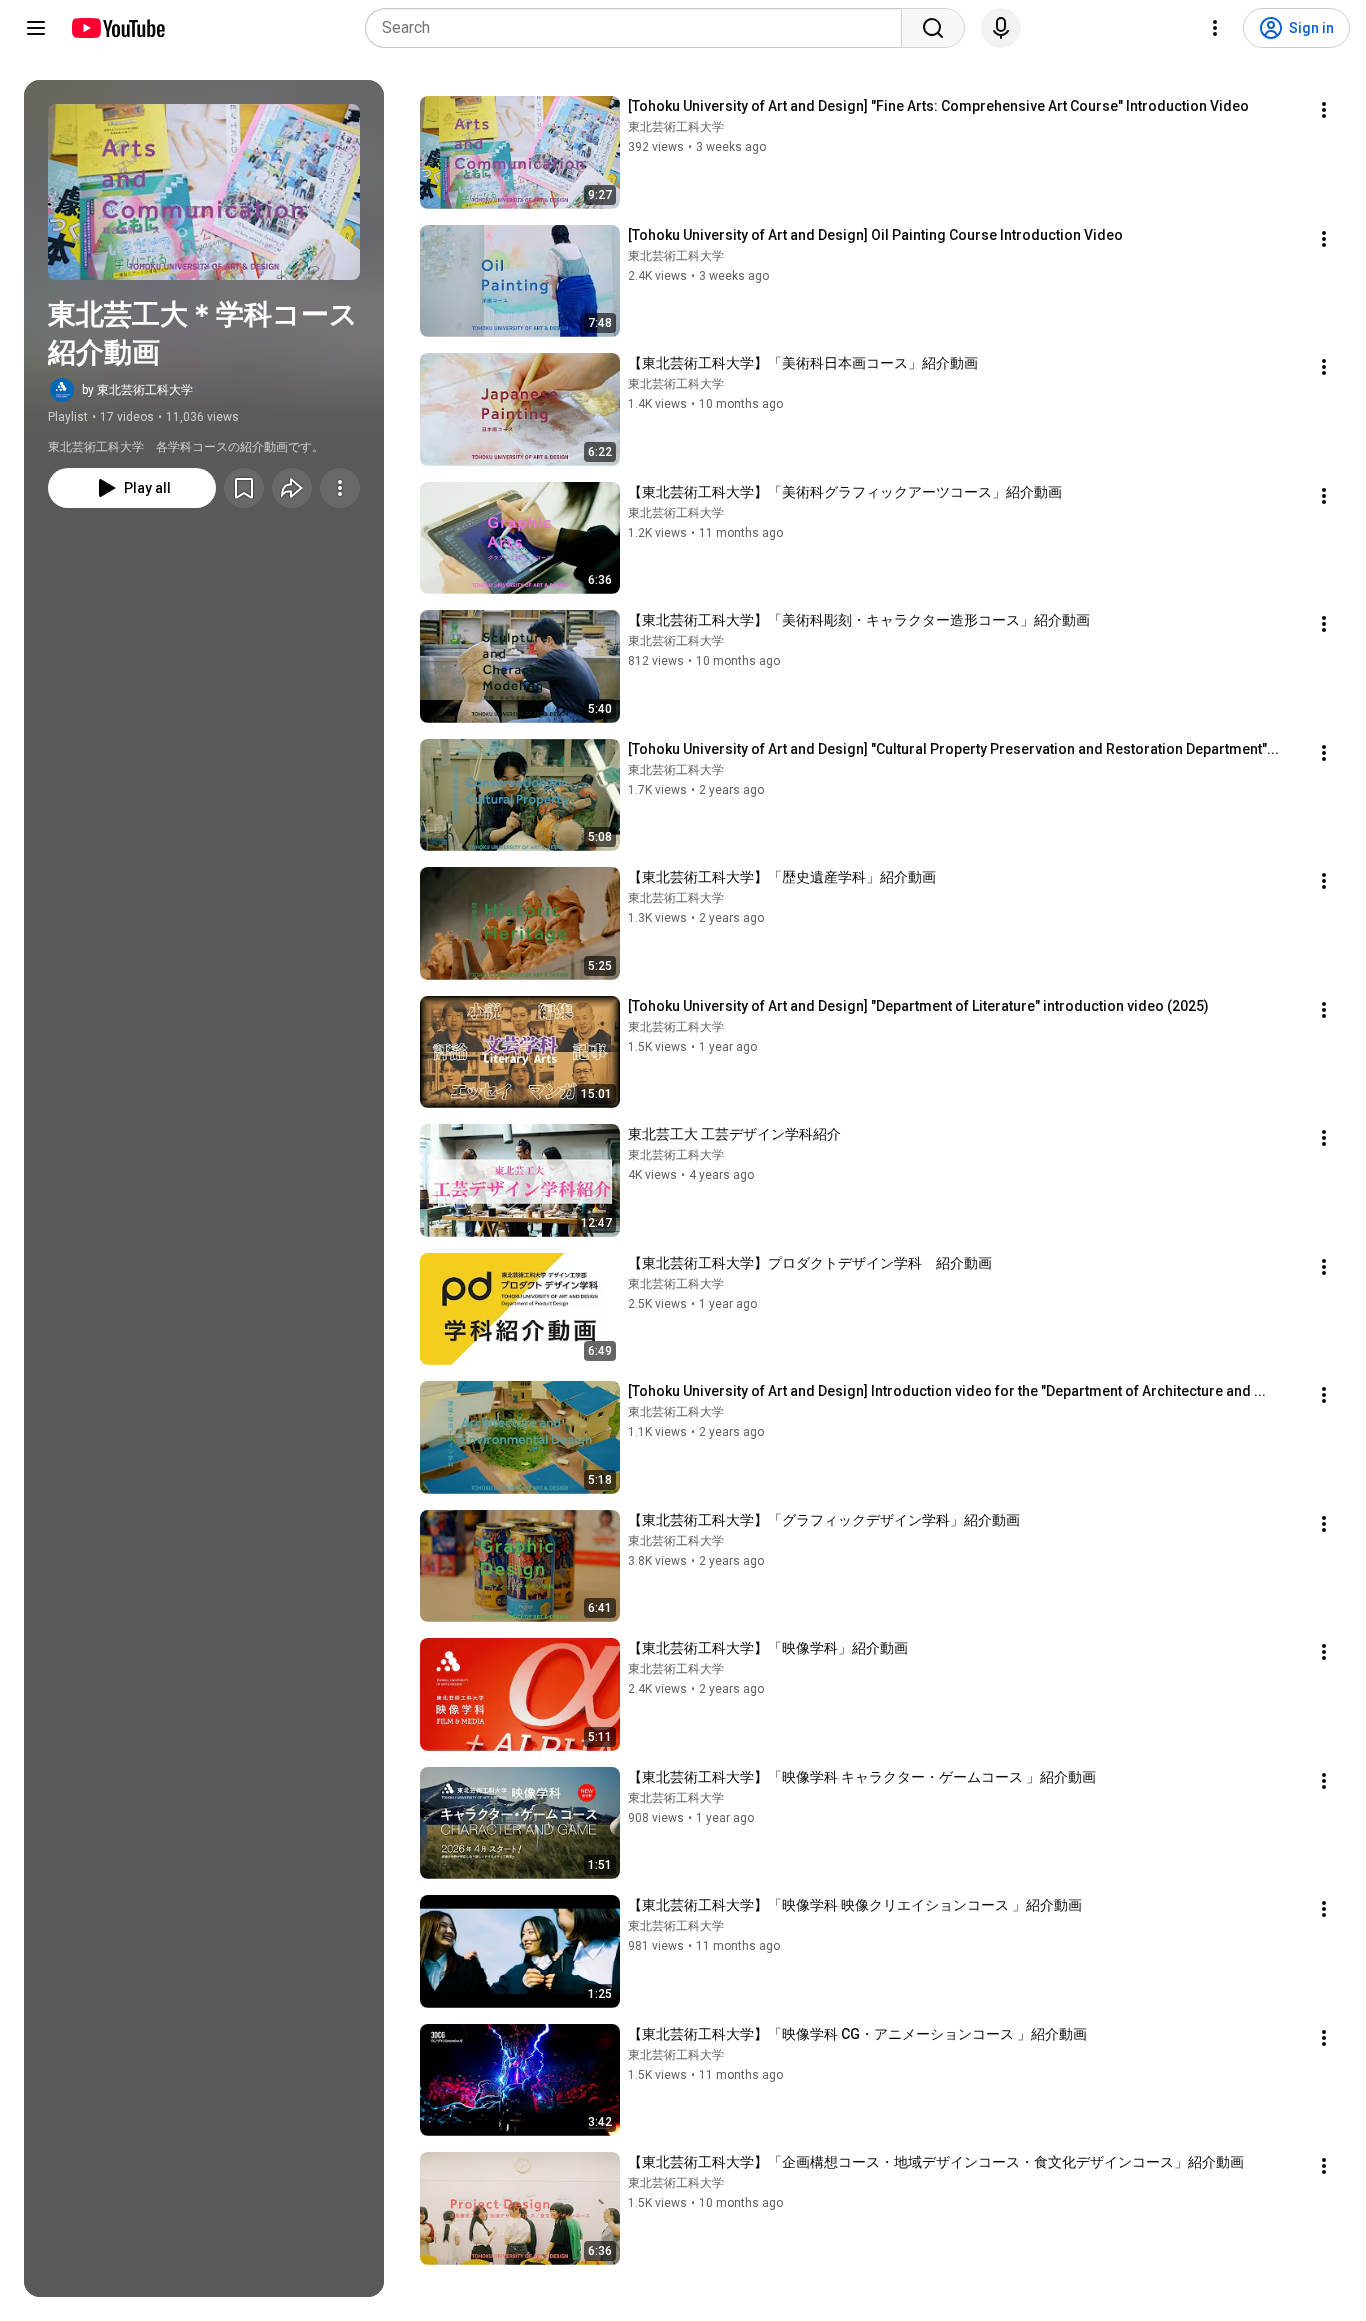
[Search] (933, 28)
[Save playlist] (244, 488)
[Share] (292, 488)
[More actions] (340, 488)
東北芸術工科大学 (676, 127)
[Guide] (36, 28)
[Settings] (1215, 28)
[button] (204, 192)
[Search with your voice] (1001, 28)
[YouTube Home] (117, 28)
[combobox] (639, 28)
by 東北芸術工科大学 (137, 390)
